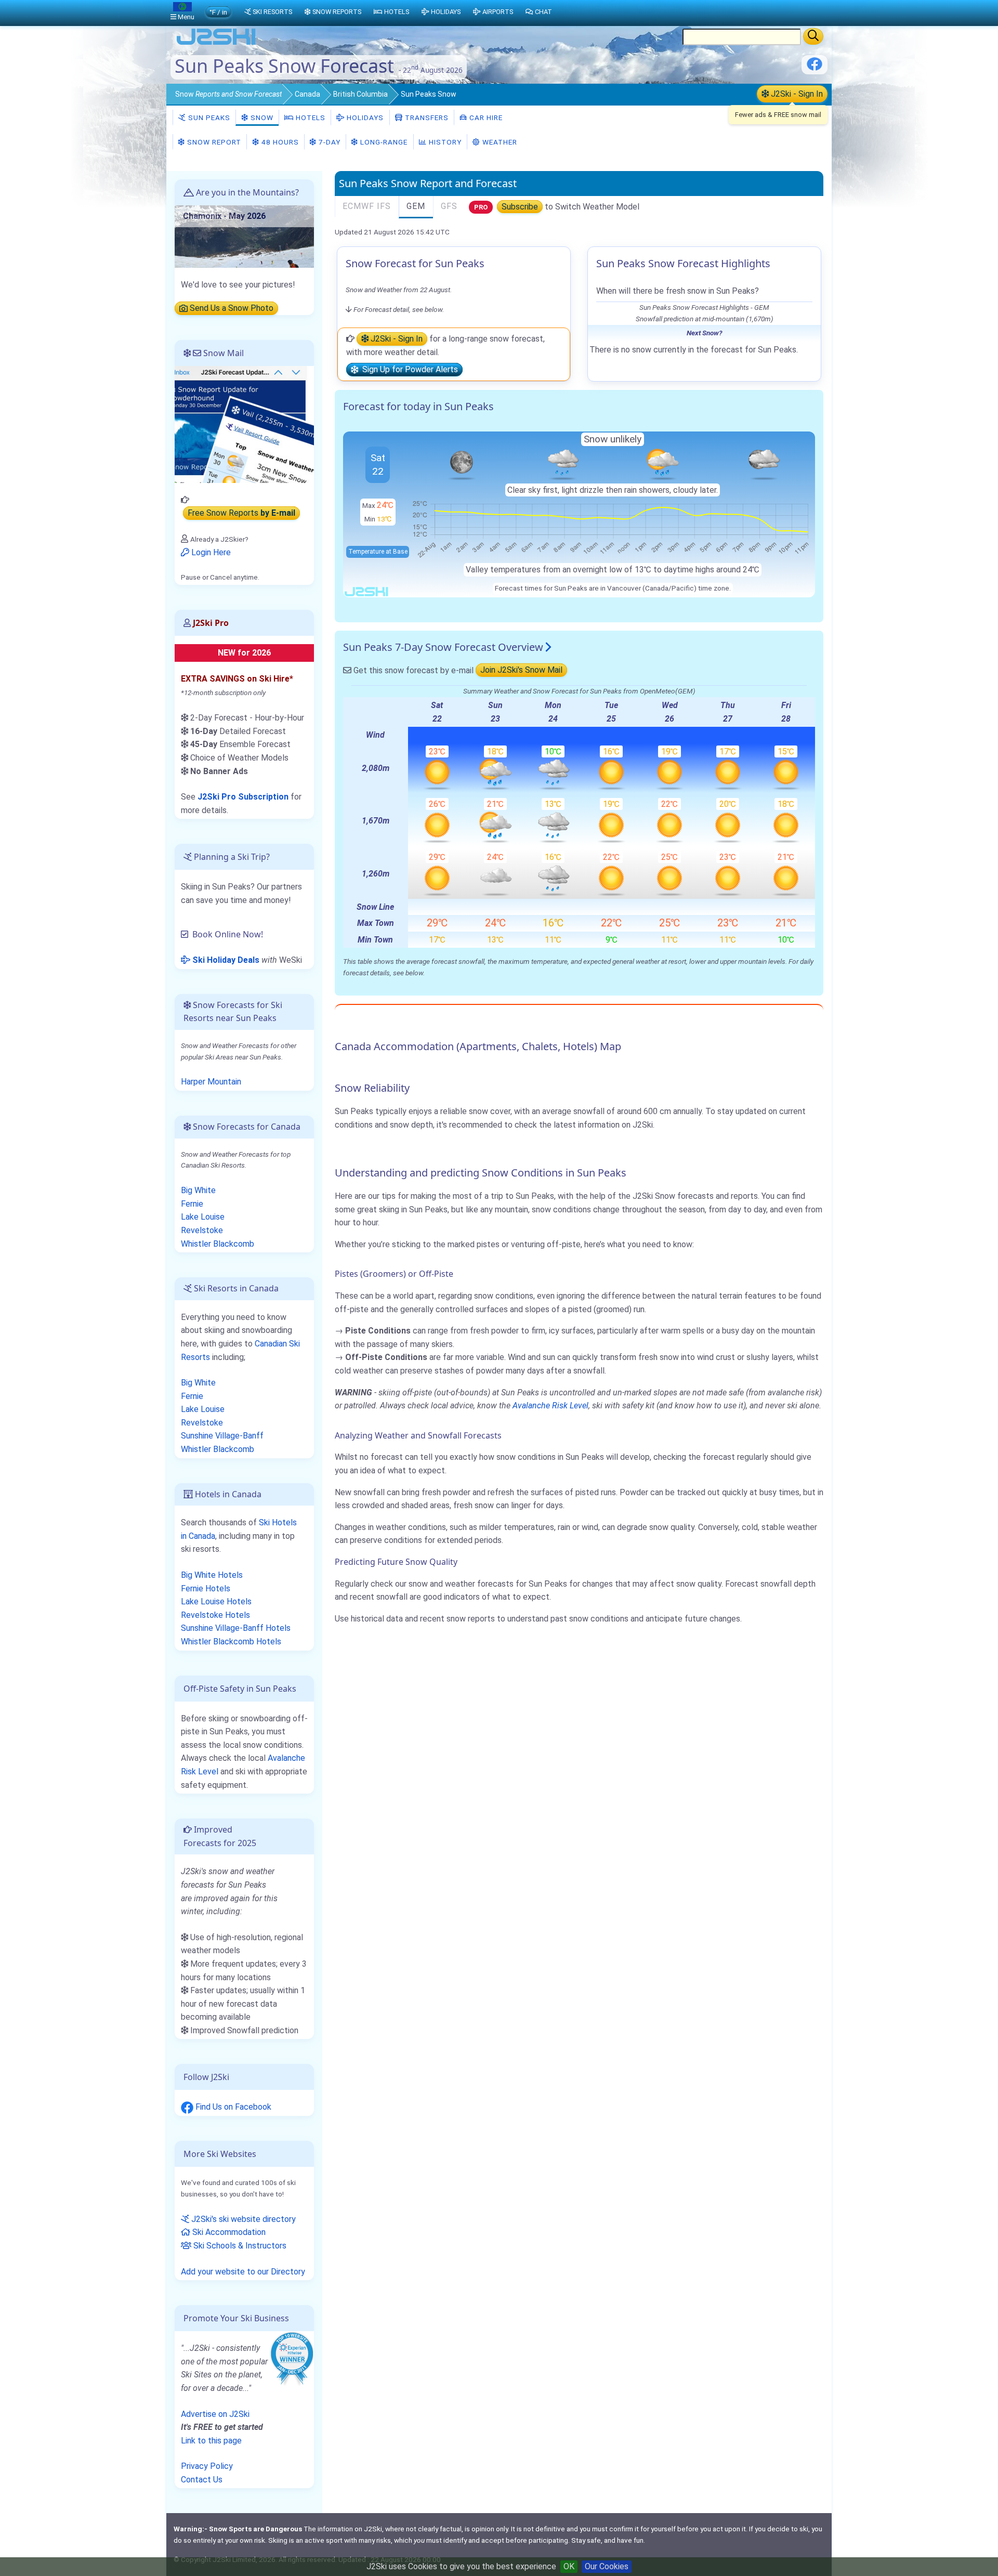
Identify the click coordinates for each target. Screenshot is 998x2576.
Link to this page (211, 2441)
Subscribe (520, 207)
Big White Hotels (212, 1575)
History (444, 142)
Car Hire (485, 117)
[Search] (813, 36)
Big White (198, 1190)
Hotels (310, 117)
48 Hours (279, 142)
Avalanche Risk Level (550, 1405)
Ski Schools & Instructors (239, 2246)
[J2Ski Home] (216, 44)
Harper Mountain (211, 1082)
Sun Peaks (208, 117)
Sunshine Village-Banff (222, 1436)
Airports (498, 12)
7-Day (329, 142)
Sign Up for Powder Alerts (408, 370)
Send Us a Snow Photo (231, 309)
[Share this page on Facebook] (815, 68)
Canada (307, 94)
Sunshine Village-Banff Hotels (236, 1628)
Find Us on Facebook (232, 2107)
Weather (499, 142)
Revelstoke (202, 1230)
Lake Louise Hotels (216, 1601)
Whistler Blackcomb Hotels (231, 1642)
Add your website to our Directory (243, 2272)
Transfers (426, 117)
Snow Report (213, 142)
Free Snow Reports (241, 513)
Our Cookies (607, 2566)
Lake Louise (203, 1217)
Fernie (192, 1204)
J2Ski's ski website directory (242, 2219)
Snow (228, 94)
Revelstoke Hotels (215, 1615)
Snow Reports (337, 12)
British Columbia (360, 94)
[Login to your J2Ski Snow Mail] (244, 424)
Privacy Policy (207, 2466)
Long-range (383, 142)
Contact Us (202, 2480)
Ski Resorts (272, 12)
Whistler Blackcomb (218, 1244)
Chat (543, 12)
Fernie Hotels (206, 1588)
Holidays (364, 117)
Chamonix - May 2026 (224, 216)
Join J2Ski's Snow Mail (521, 670)
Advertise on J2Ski (215, 2414)
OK (569, 2566)
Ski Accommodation (228, 2232)
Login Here (210, 552)
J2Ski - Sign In (796, 94)
